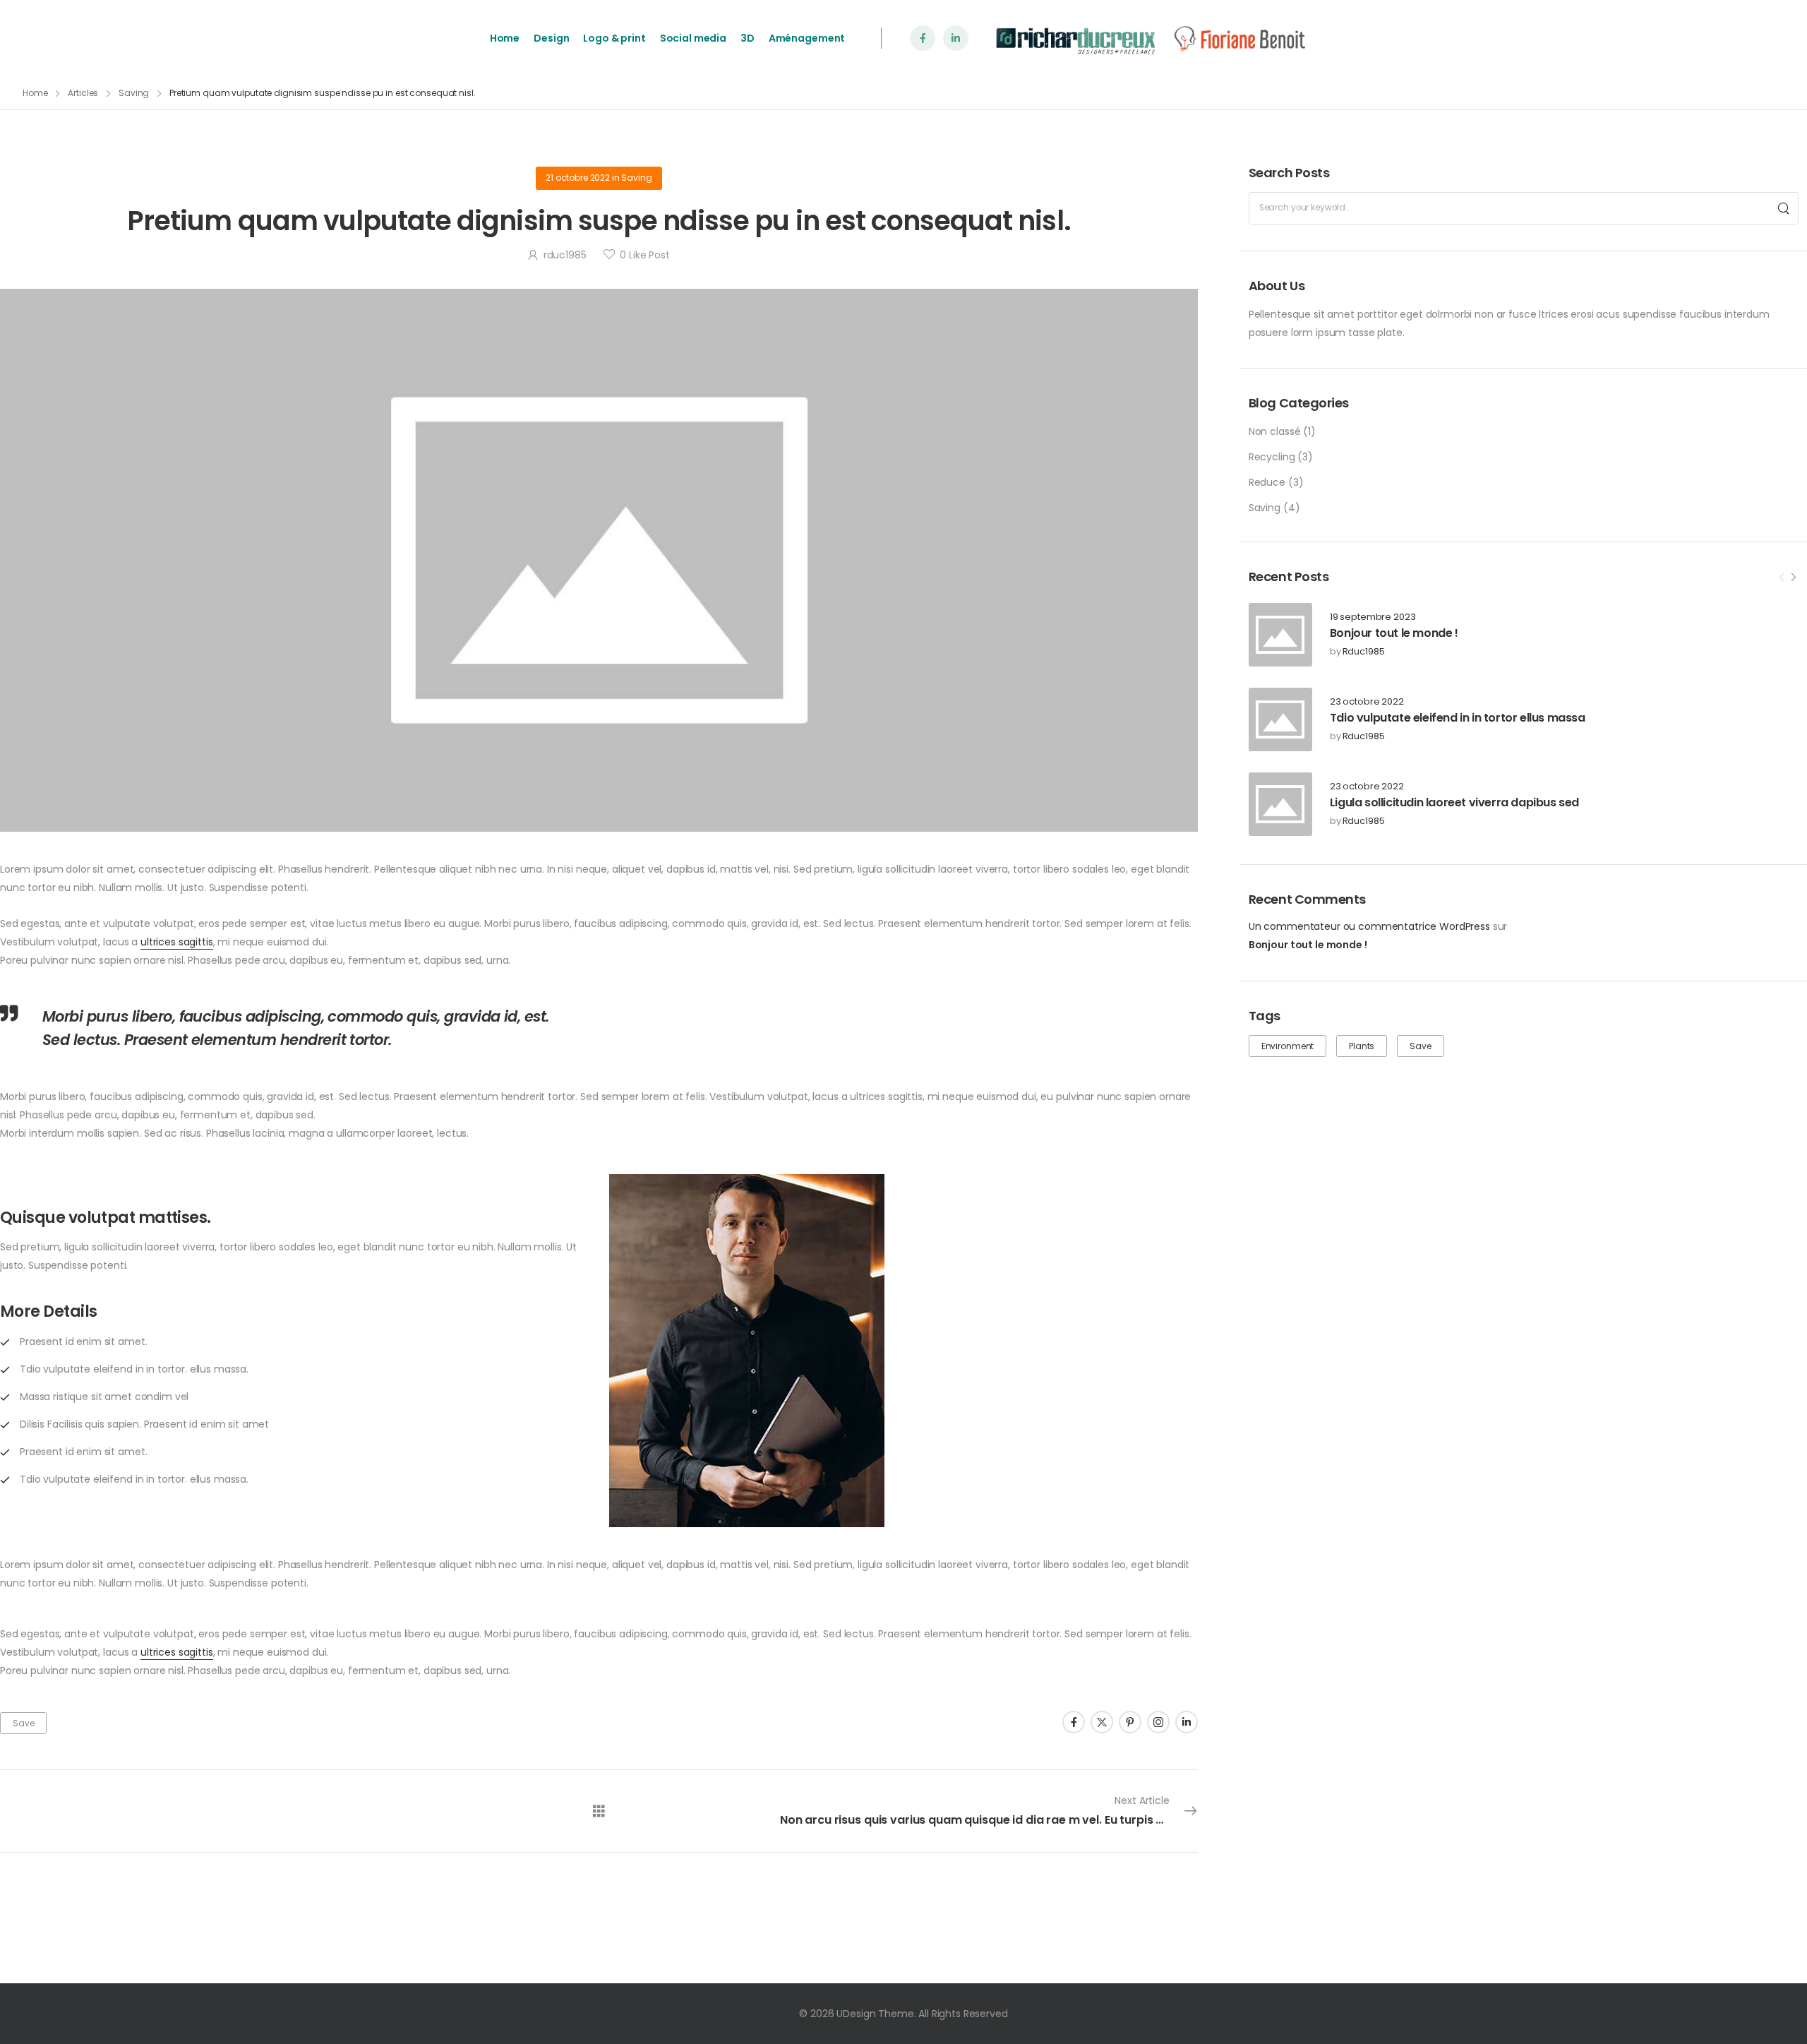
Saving (134, 93)
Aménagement (807, 38)
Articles (83, 93)
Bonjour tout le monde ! (1394, 633)
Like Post (644, 255)
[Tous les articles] (599, 1811)
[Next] (1793, 578)
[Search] (1784, 208)
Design (551, 38)
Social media (693, 38)
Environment (1287, 1046)
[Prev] (1782, 578)
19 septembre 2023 (1373, 617)
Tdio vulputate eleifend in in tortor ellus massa (1458, 718)
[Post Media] (1280, 635)
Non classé (1275, 431)
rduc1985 (1364, 652)
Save (1420, 1046)
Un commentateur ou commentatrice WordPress (1369, 926)
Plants (1362, 1046)
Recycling (1272, 457)
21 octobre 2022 (578, 178)
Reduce (1267, 482)
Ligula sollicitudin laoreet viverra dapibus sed (1454, 802)
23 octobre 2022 (1367, 702)
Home (505, 38)
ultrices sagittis (177, 942)
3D (748, 38)
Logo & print (614, 38)
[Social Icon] (923, 38)
